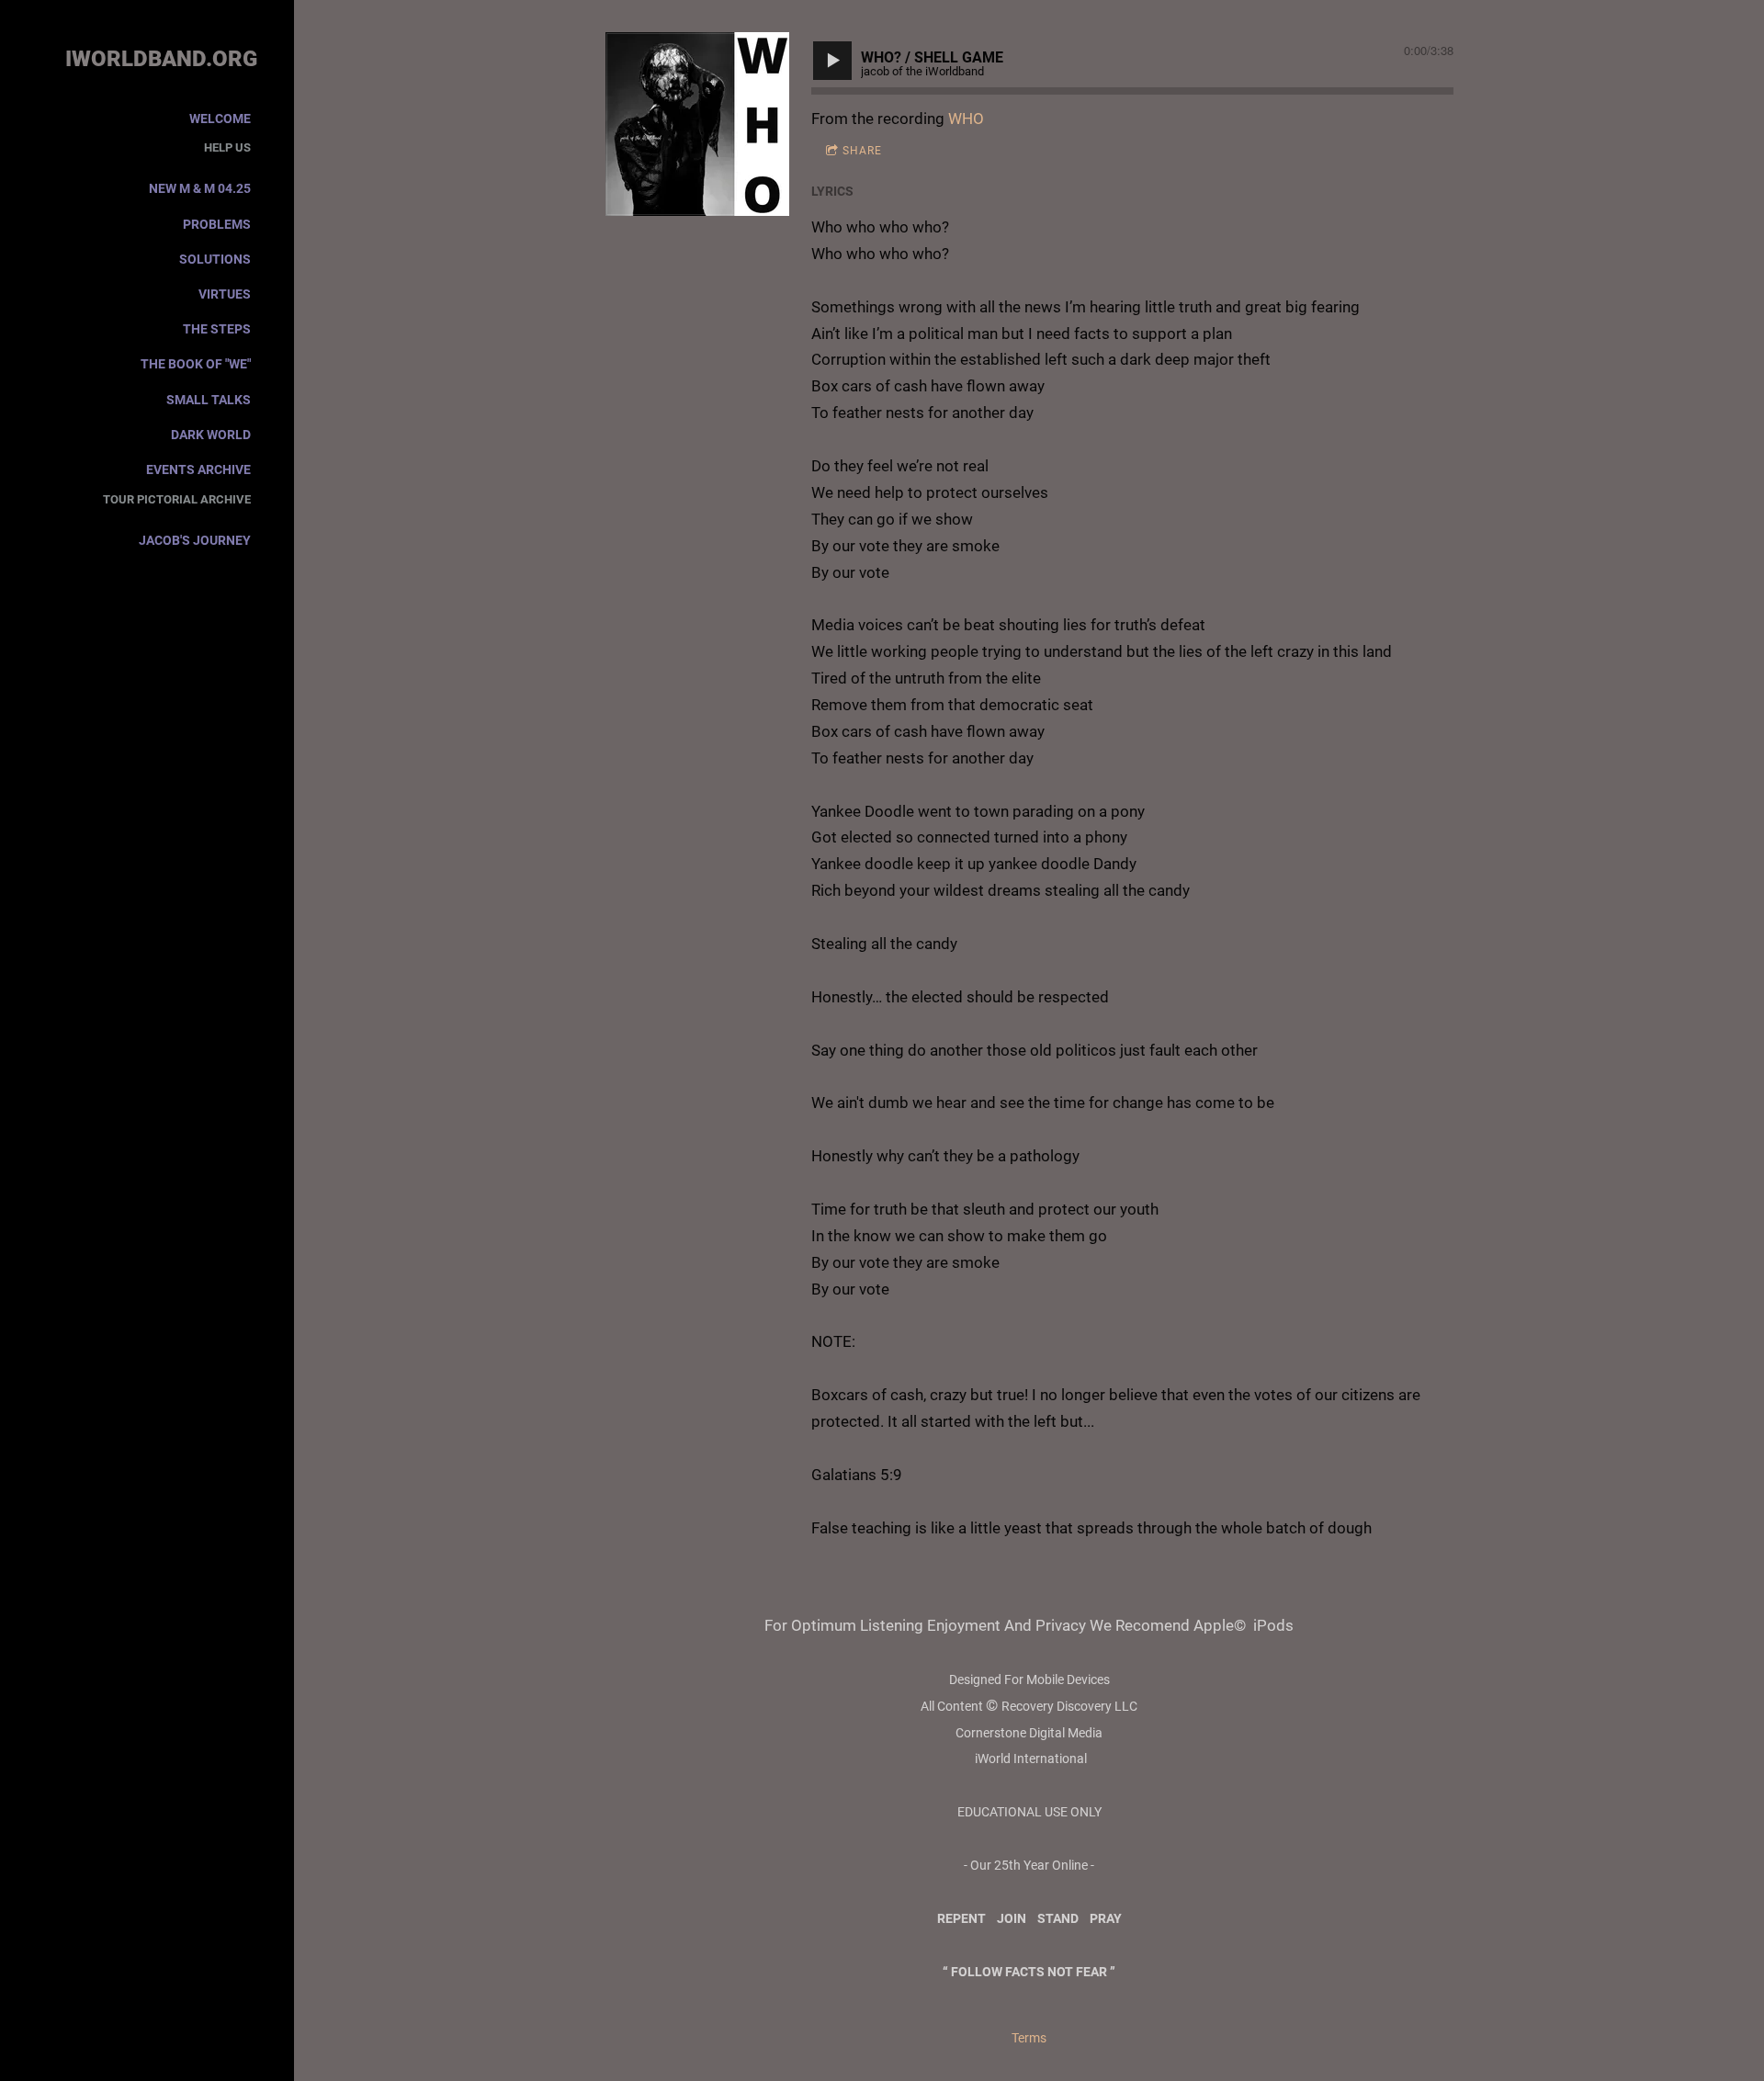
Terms (1029, 2038)
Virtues (225, 294)
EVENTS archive (198, 469)
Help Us (227, 147)
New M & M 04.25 (200, 188)
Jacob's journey (195, 540)
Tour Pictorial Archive (177, 499)
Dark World (211, 435)
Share (862, 151)
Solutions (215, 259)
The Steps (217, 329)
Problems (217, 224)
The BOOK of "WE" (196, 364)
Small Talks (209, 400)
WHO (966, 119)
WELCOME (220, 119)
